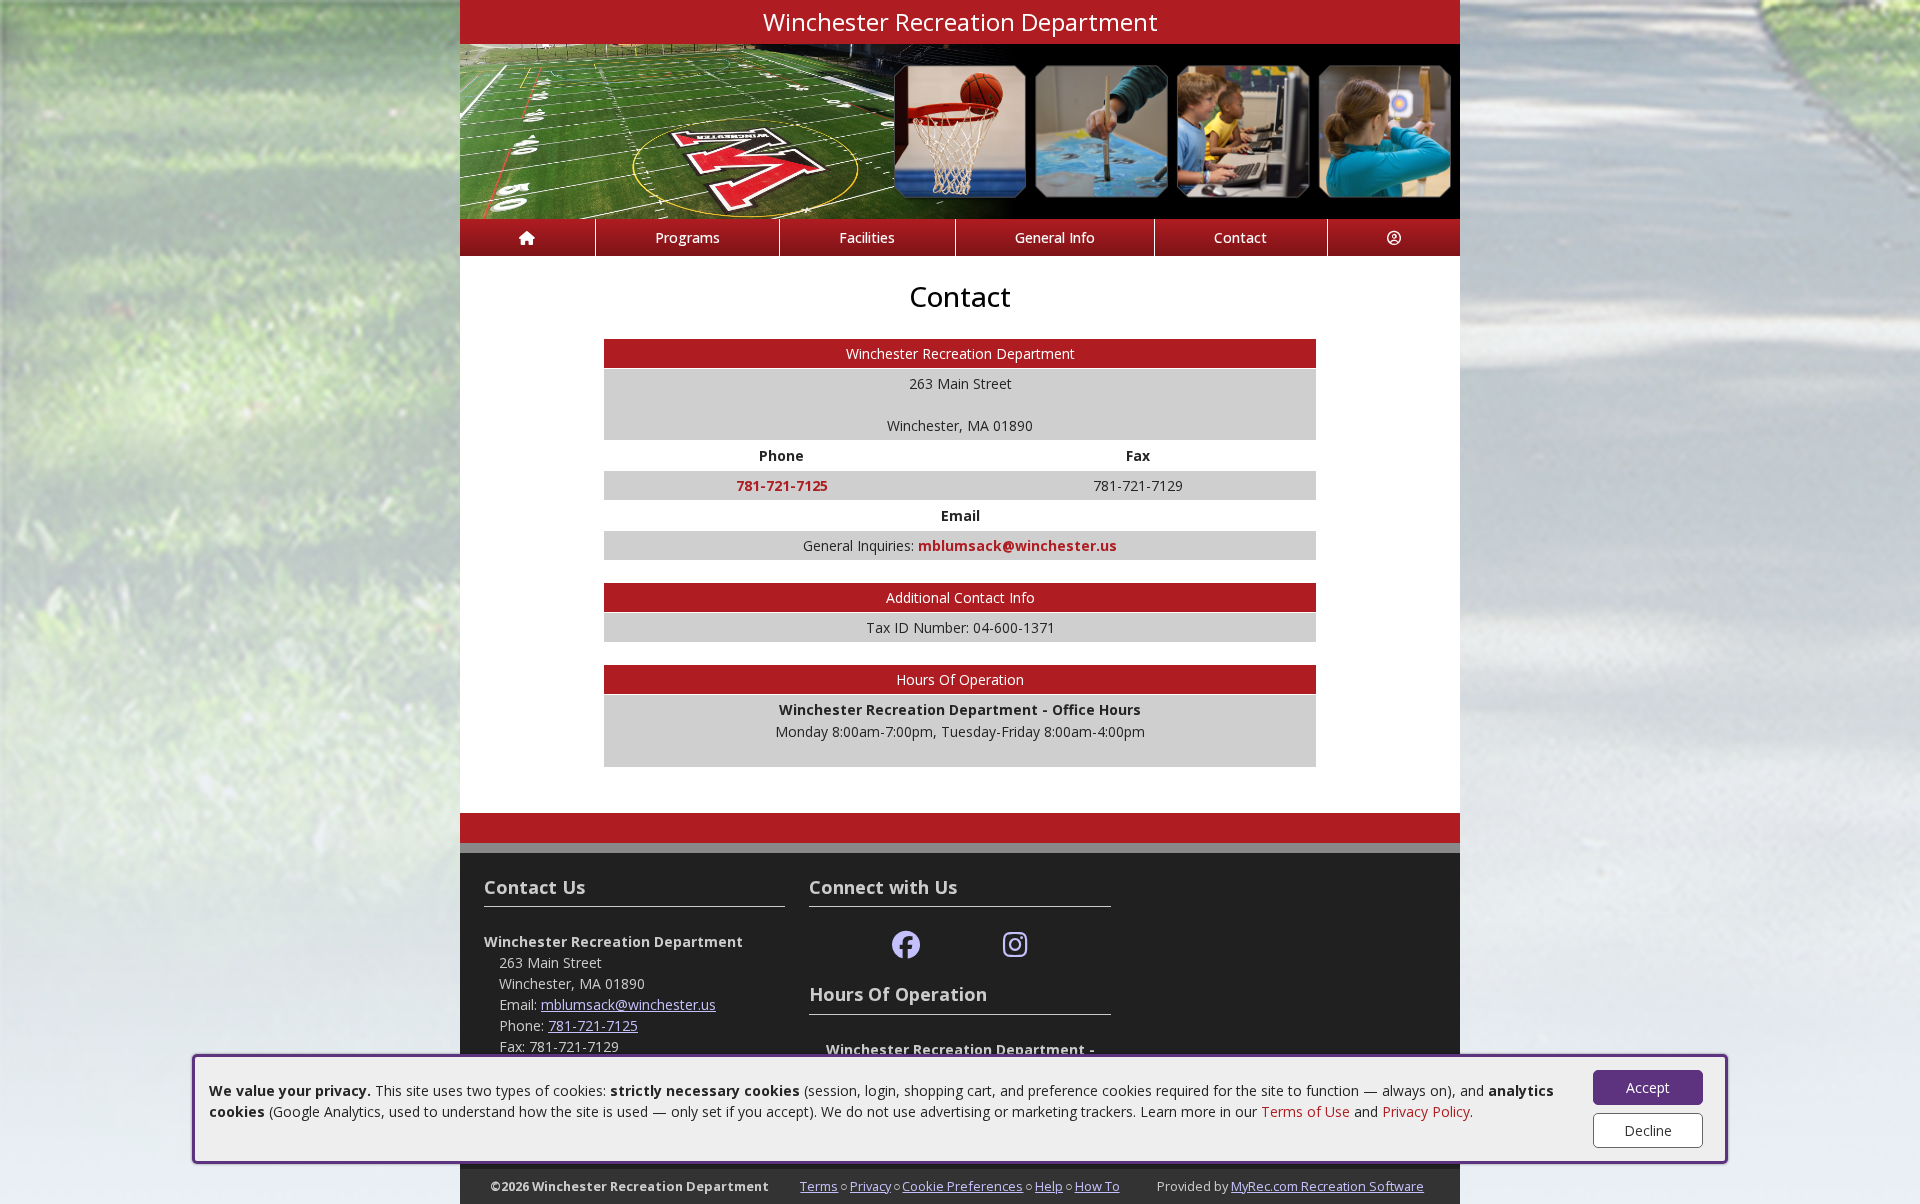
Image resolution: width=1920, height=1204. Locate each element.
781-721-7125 (782, 485)
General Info (1055, 237)
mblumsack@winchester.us (1017, 545)
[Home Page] (527, 237)
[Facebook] (906, 945)
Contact (1240, 237)
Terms (819, 1186)
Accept (1648, 1087)
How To (1097, 1186)
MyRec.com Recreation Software (1327, 1186)
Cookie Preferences (962, 1186)
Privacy (870, 1186)
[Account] (1394, 237)
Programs (687, 237)
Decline (1648, 1130)
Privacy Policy (1426, 1111)
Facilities (867, 237)
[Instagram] (1015, 945)
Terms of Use (1305, 1111)
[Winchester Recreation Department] (960, 129)
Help (1049, 1186)
